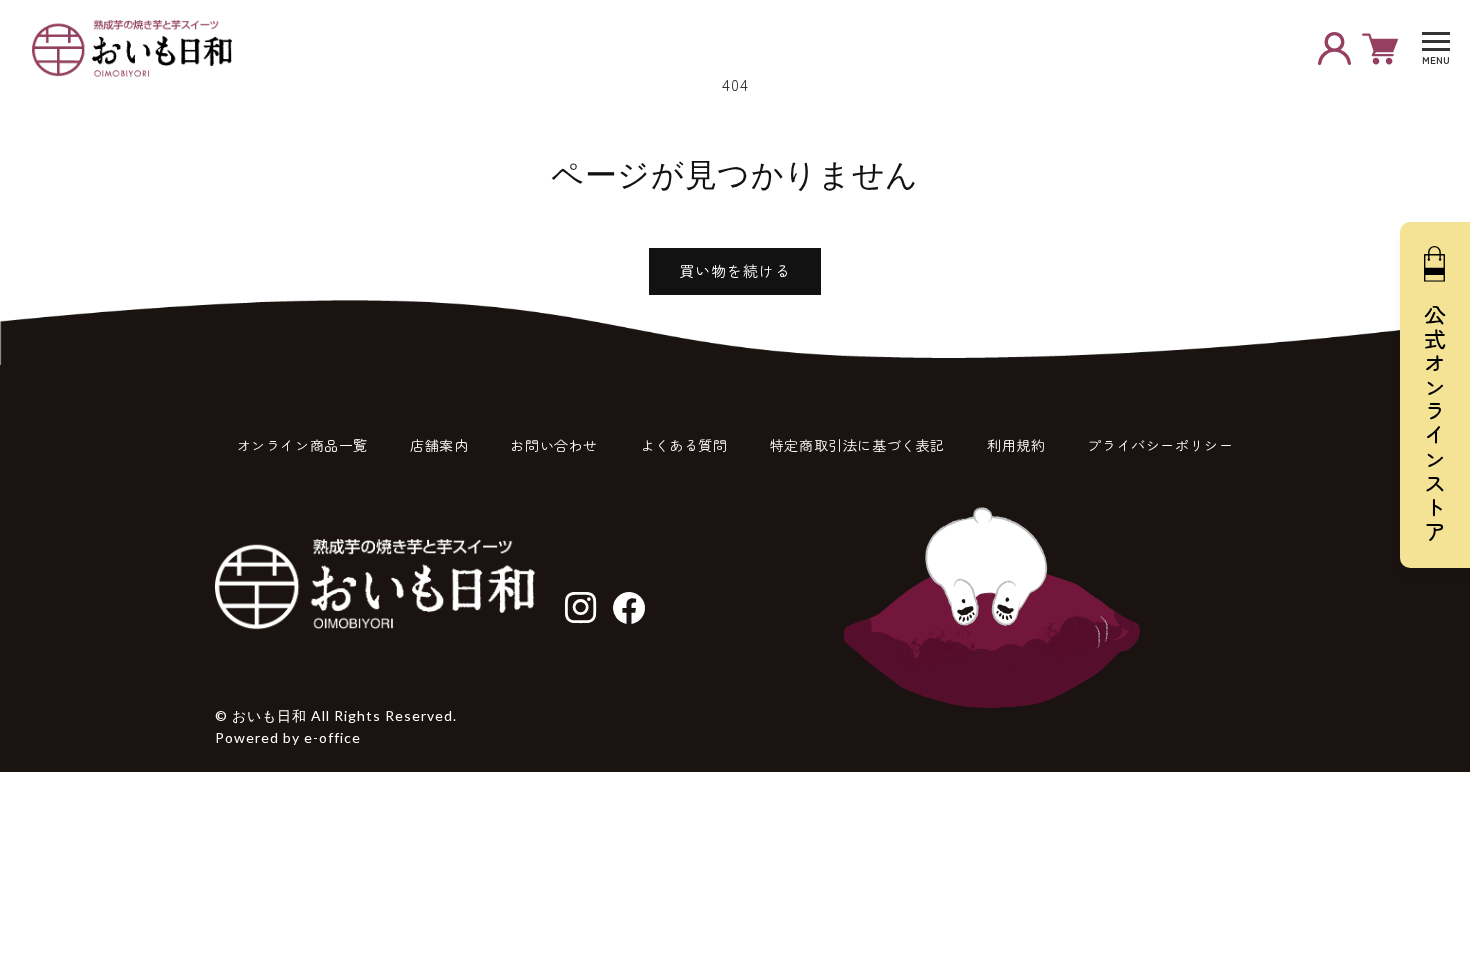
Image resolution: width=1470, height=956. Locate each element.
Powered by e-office (288, 737)
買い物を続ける (735, 270)
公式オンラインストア (1435, 424)
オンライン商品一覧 (302, 445)
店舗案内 (439, 445)
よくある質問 (684, 445)
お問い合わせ (554, 445)
